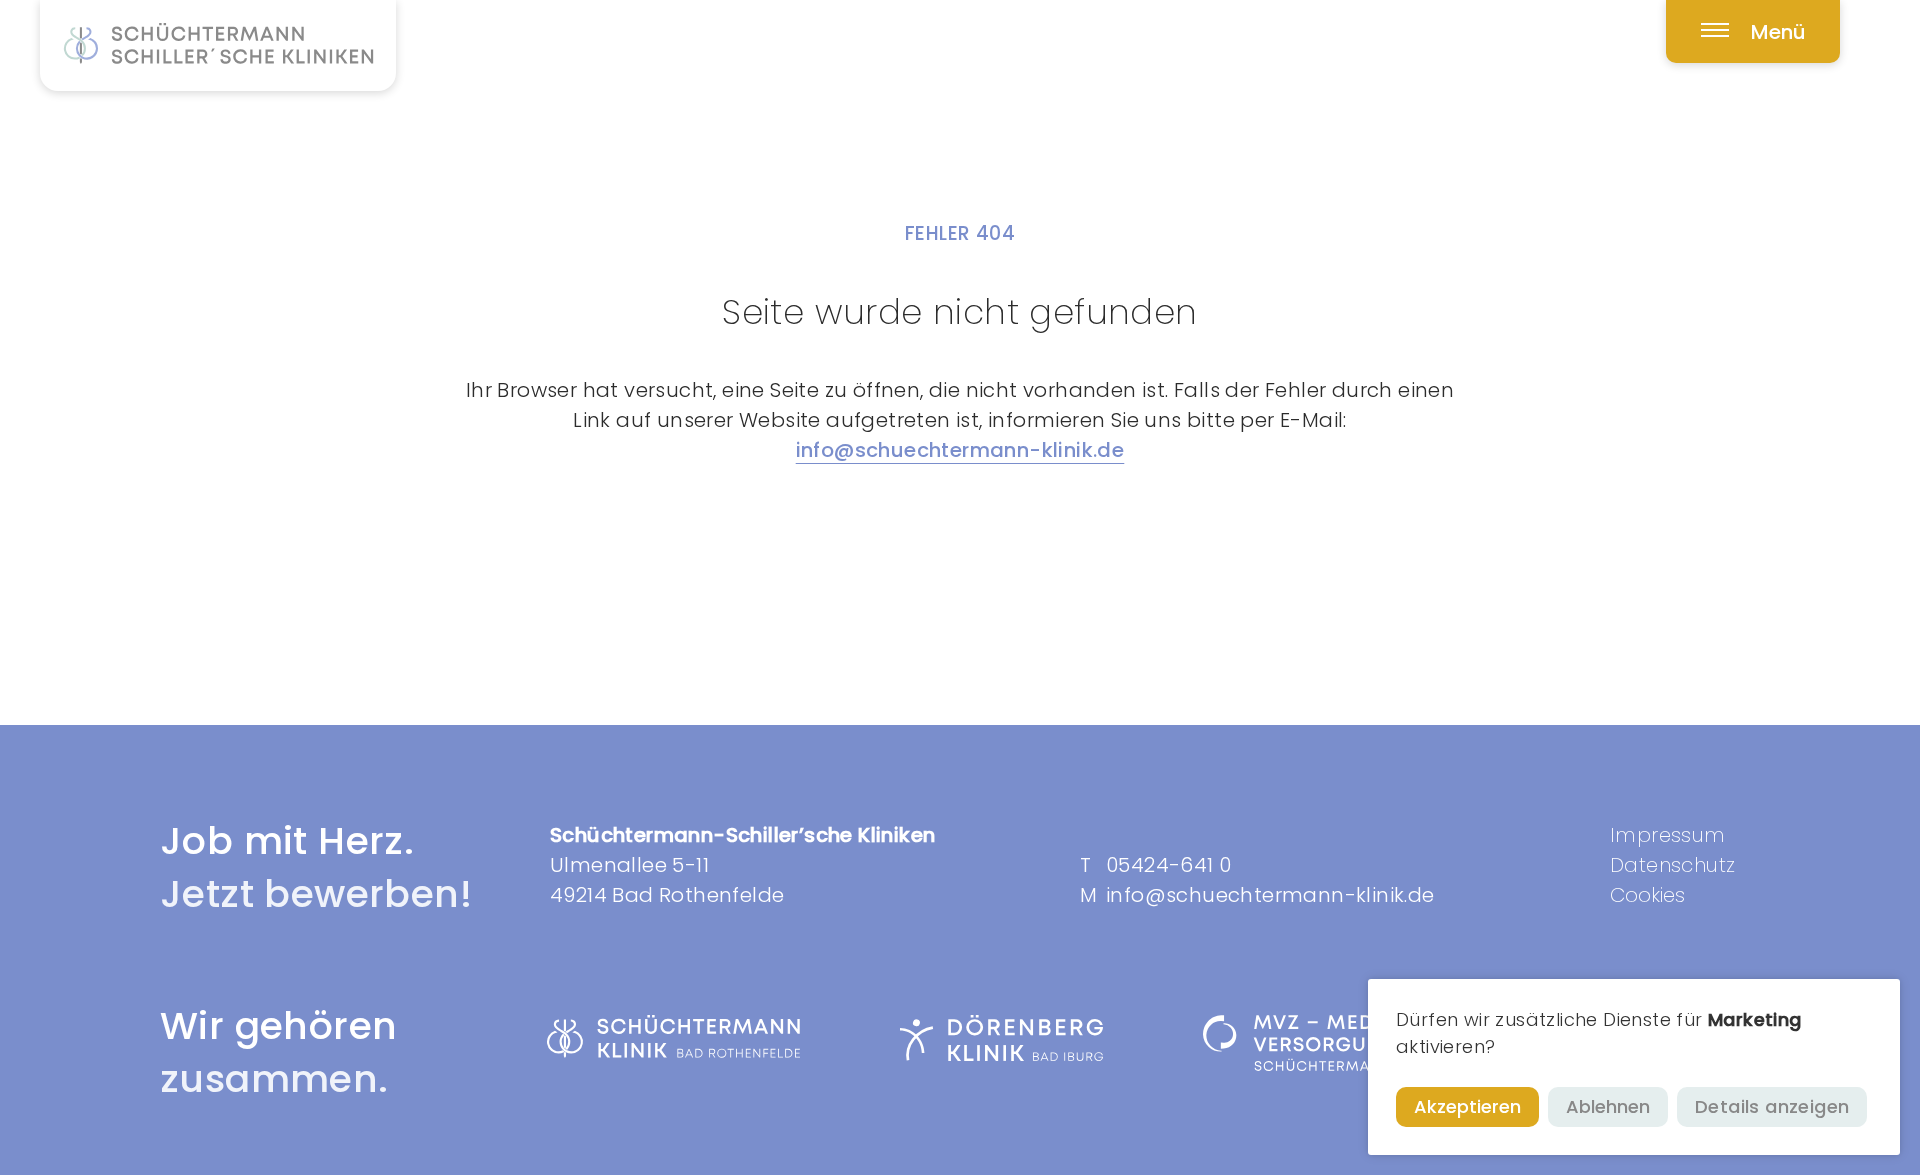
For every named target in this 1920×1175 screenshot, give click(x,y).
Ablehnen (1608, 1106)
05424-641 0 (1168, 865)
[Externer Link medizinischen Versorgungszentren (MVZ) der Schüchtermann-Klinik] (1355, 1043)
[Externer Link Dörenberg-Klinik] (1001, 1038)
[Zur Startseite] (218, 45)
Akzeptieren (1467, 1106)
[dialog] (1634, 1067)
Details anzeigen (1772, 1106)
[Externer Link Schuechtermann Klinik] (674, 1036)
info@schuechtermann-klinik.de (960, 450)
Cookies (1647, 895)
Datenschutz (1672, 865)
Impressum (1668, 835)
